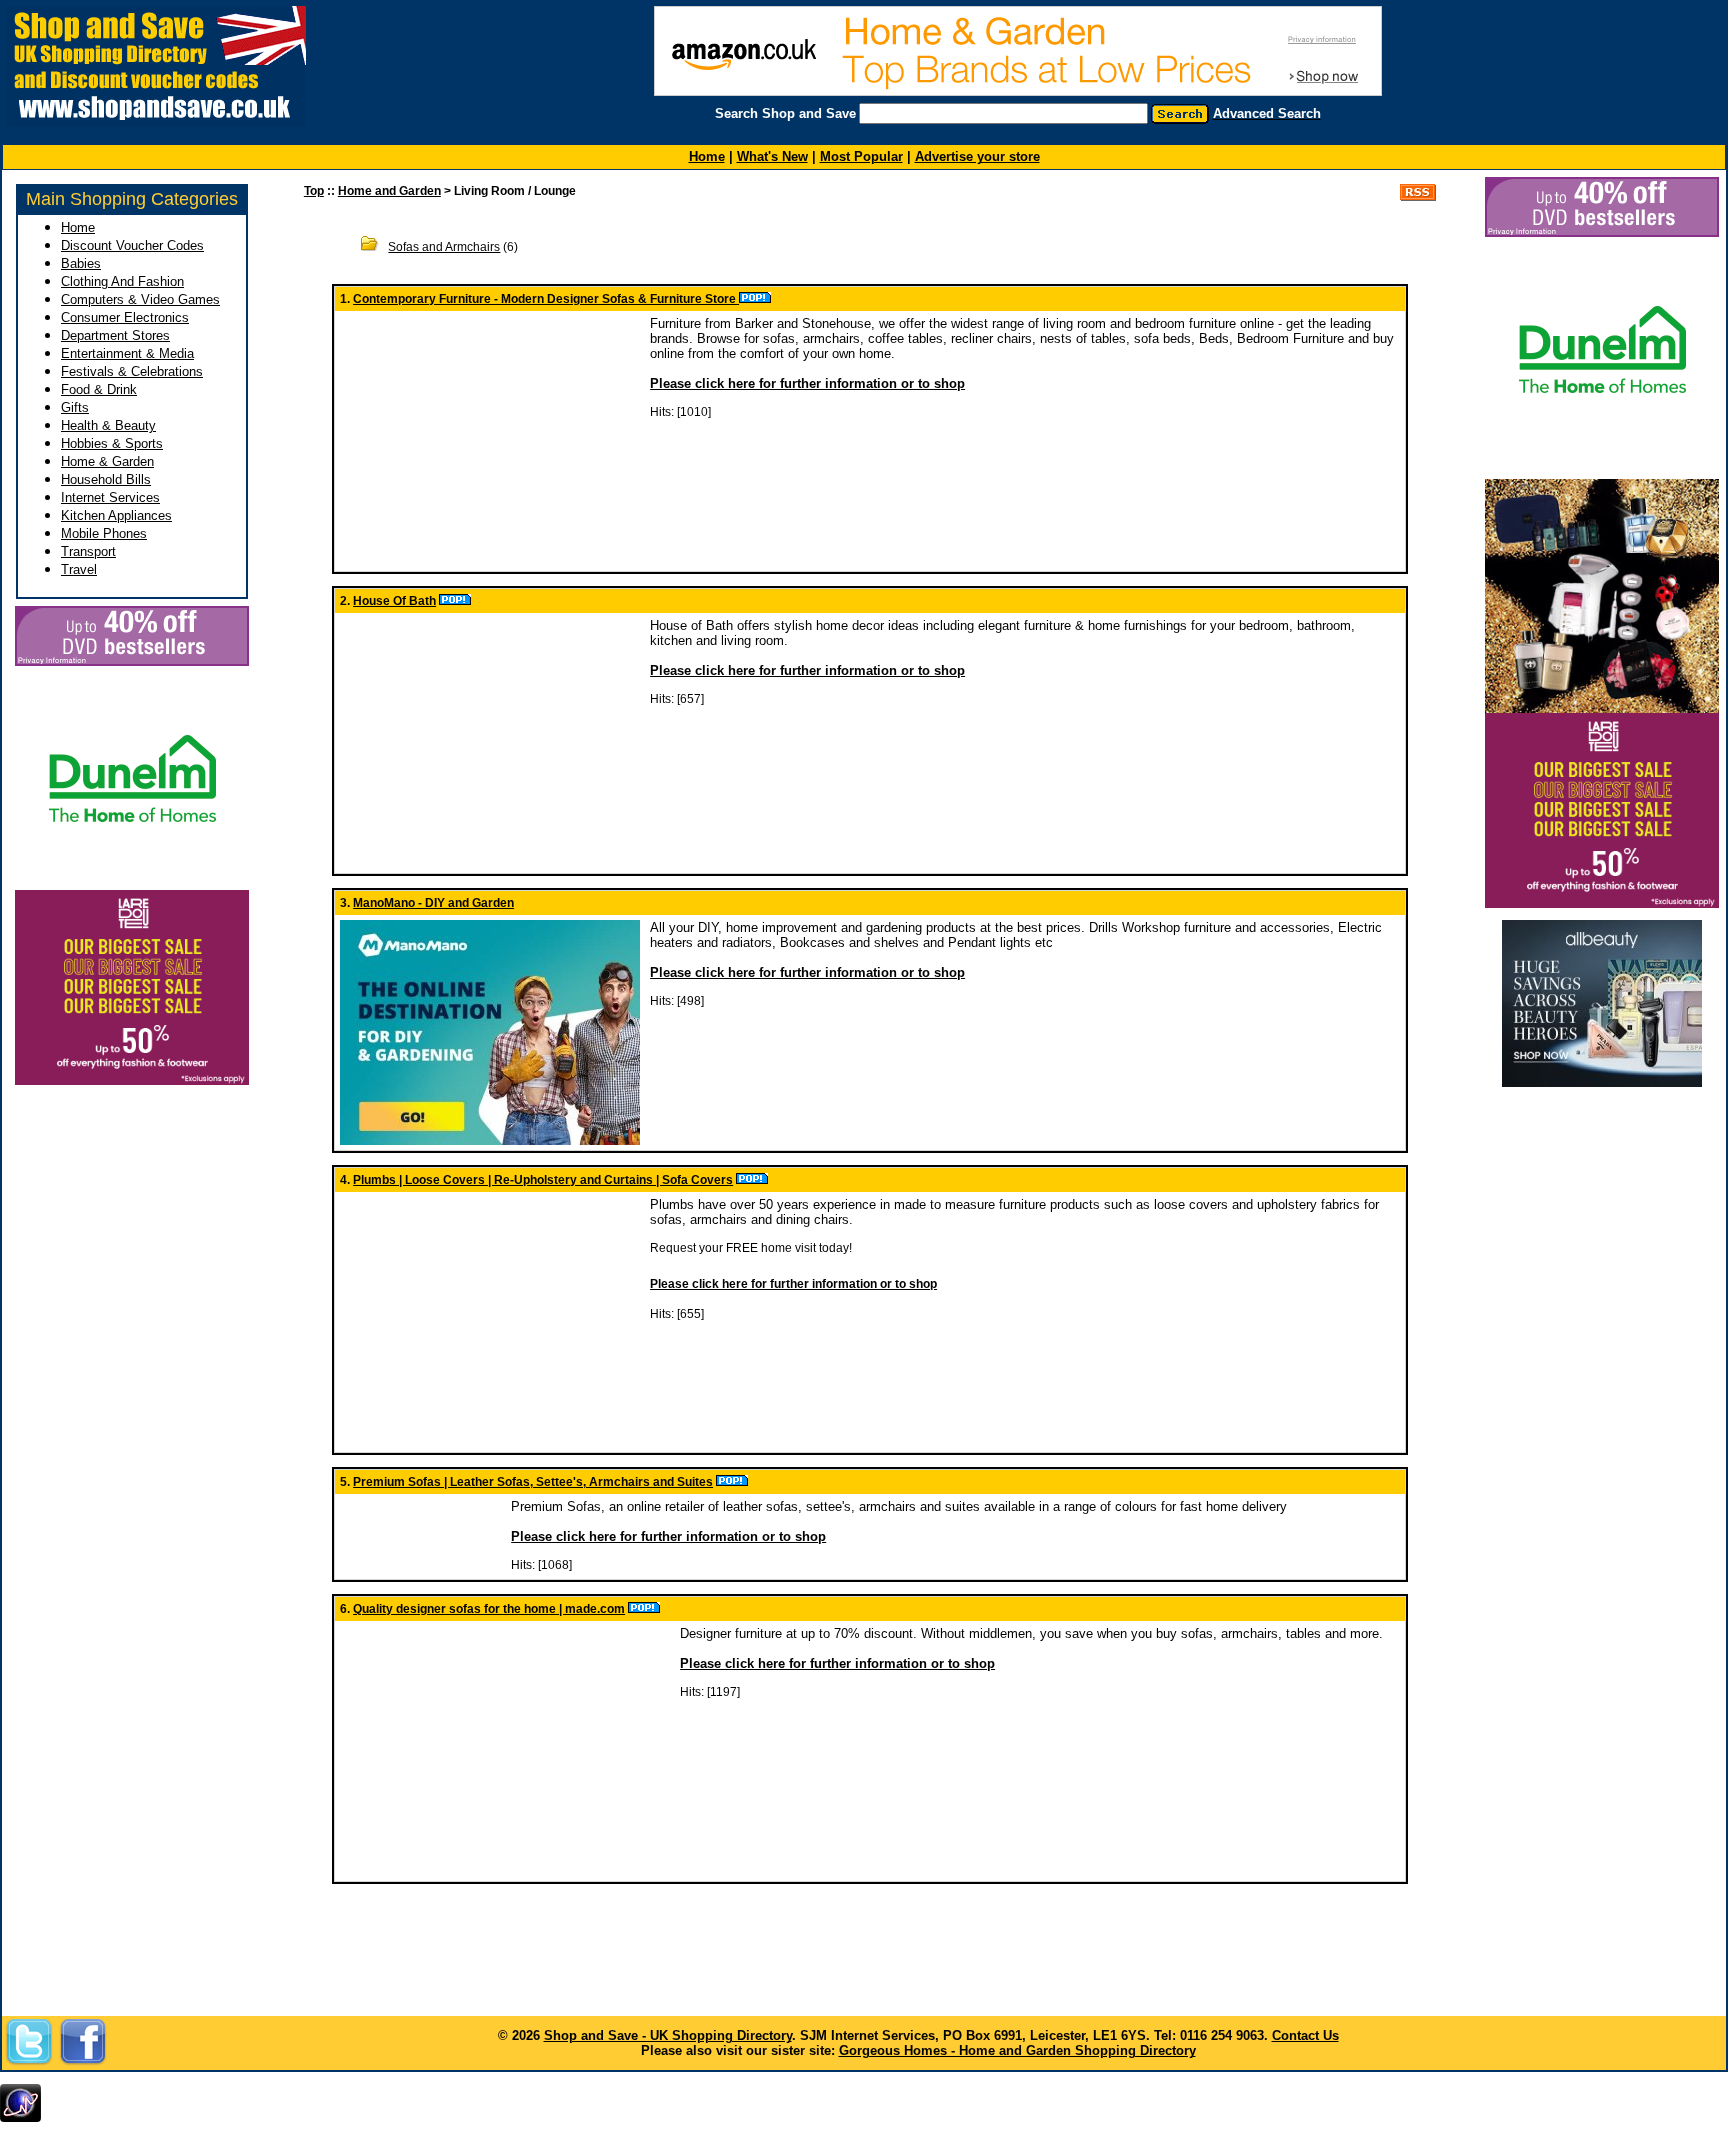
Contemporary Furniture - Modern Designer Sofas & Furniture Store (546, 299)
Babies (81, 263)
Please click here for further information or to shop (807, 383)
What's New (772, 156)
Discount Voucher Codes (132, 245)
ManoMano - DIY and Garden (433, 903)
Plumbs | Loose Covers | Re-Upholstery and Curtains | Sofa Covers (543, 1180)
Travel (79, 569)
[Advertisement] (1602, 1129)
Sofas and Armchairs (444, 247)
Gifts (75, 407)
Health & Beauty (108, 425)
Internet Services (110, 497)
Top (314, 191)
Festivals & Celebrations (132, 371)
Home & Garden (107, 461)
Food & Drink (99, 389)
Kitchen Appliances (116, 515)
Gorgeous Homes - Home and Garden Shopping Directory (1017, 2050)
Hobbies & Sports (112, 443)
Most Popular (861, 156)
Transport (88, 551)
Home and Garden (389, 191)
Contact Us (1305, 2035)
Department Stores (115, 335)
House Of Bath (394, 601)
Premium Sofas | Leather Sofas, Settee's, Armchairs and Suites (533, 1482)
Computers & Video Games (140, 299)
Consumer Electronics (125, 317)
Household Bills (106, 479)
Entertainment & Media (127, 353)
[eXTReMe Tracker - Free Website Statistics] (20, 2118)
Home (78, 227)
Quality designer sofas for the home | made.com (489, 1609)
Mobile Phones (104, 533)
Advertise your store (977, 156)
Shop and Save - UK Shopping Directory (668, 2035)
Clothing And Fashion (122, 281)
